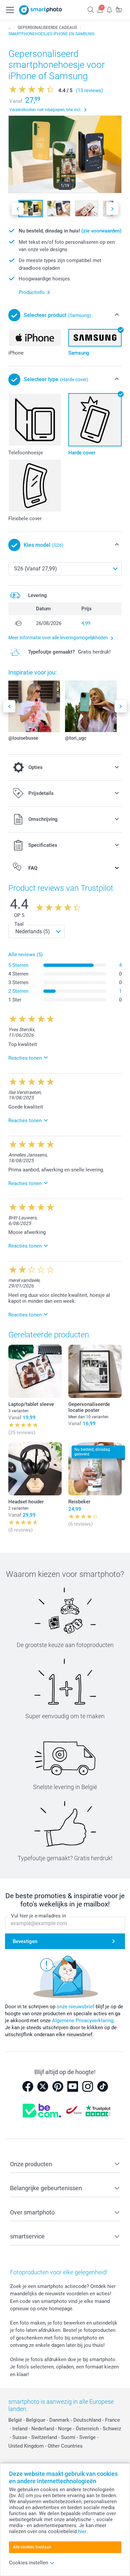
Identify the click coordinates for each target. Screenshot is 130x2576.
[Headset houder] (35, 1469)
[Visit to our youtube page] (73, 2086)
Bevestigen (25, 1941)
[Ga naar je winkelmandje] (119, 9)
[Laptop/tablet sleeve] (35, 1371)
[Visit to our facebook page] (28, 2086)
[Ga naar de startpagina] (41, 10)
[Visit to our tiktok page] (103, 2086)
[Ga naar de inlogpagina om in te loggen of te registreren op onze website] (100, 9)
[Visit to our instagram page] (88, 2086)
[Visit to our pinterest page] (58, 2086)
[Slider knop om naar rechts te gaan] (112, 209)
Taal (19, 924)
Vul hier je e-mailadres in (38, 1916)
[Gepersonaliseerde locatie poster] (95, 1371)
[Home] (10, 28)
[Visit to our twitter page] (43, 2086)
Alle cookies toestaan (32, 2547)
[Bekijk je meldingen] (109, 9)
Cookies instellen (28, 2563)
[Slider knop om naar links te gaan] (18, 209)
